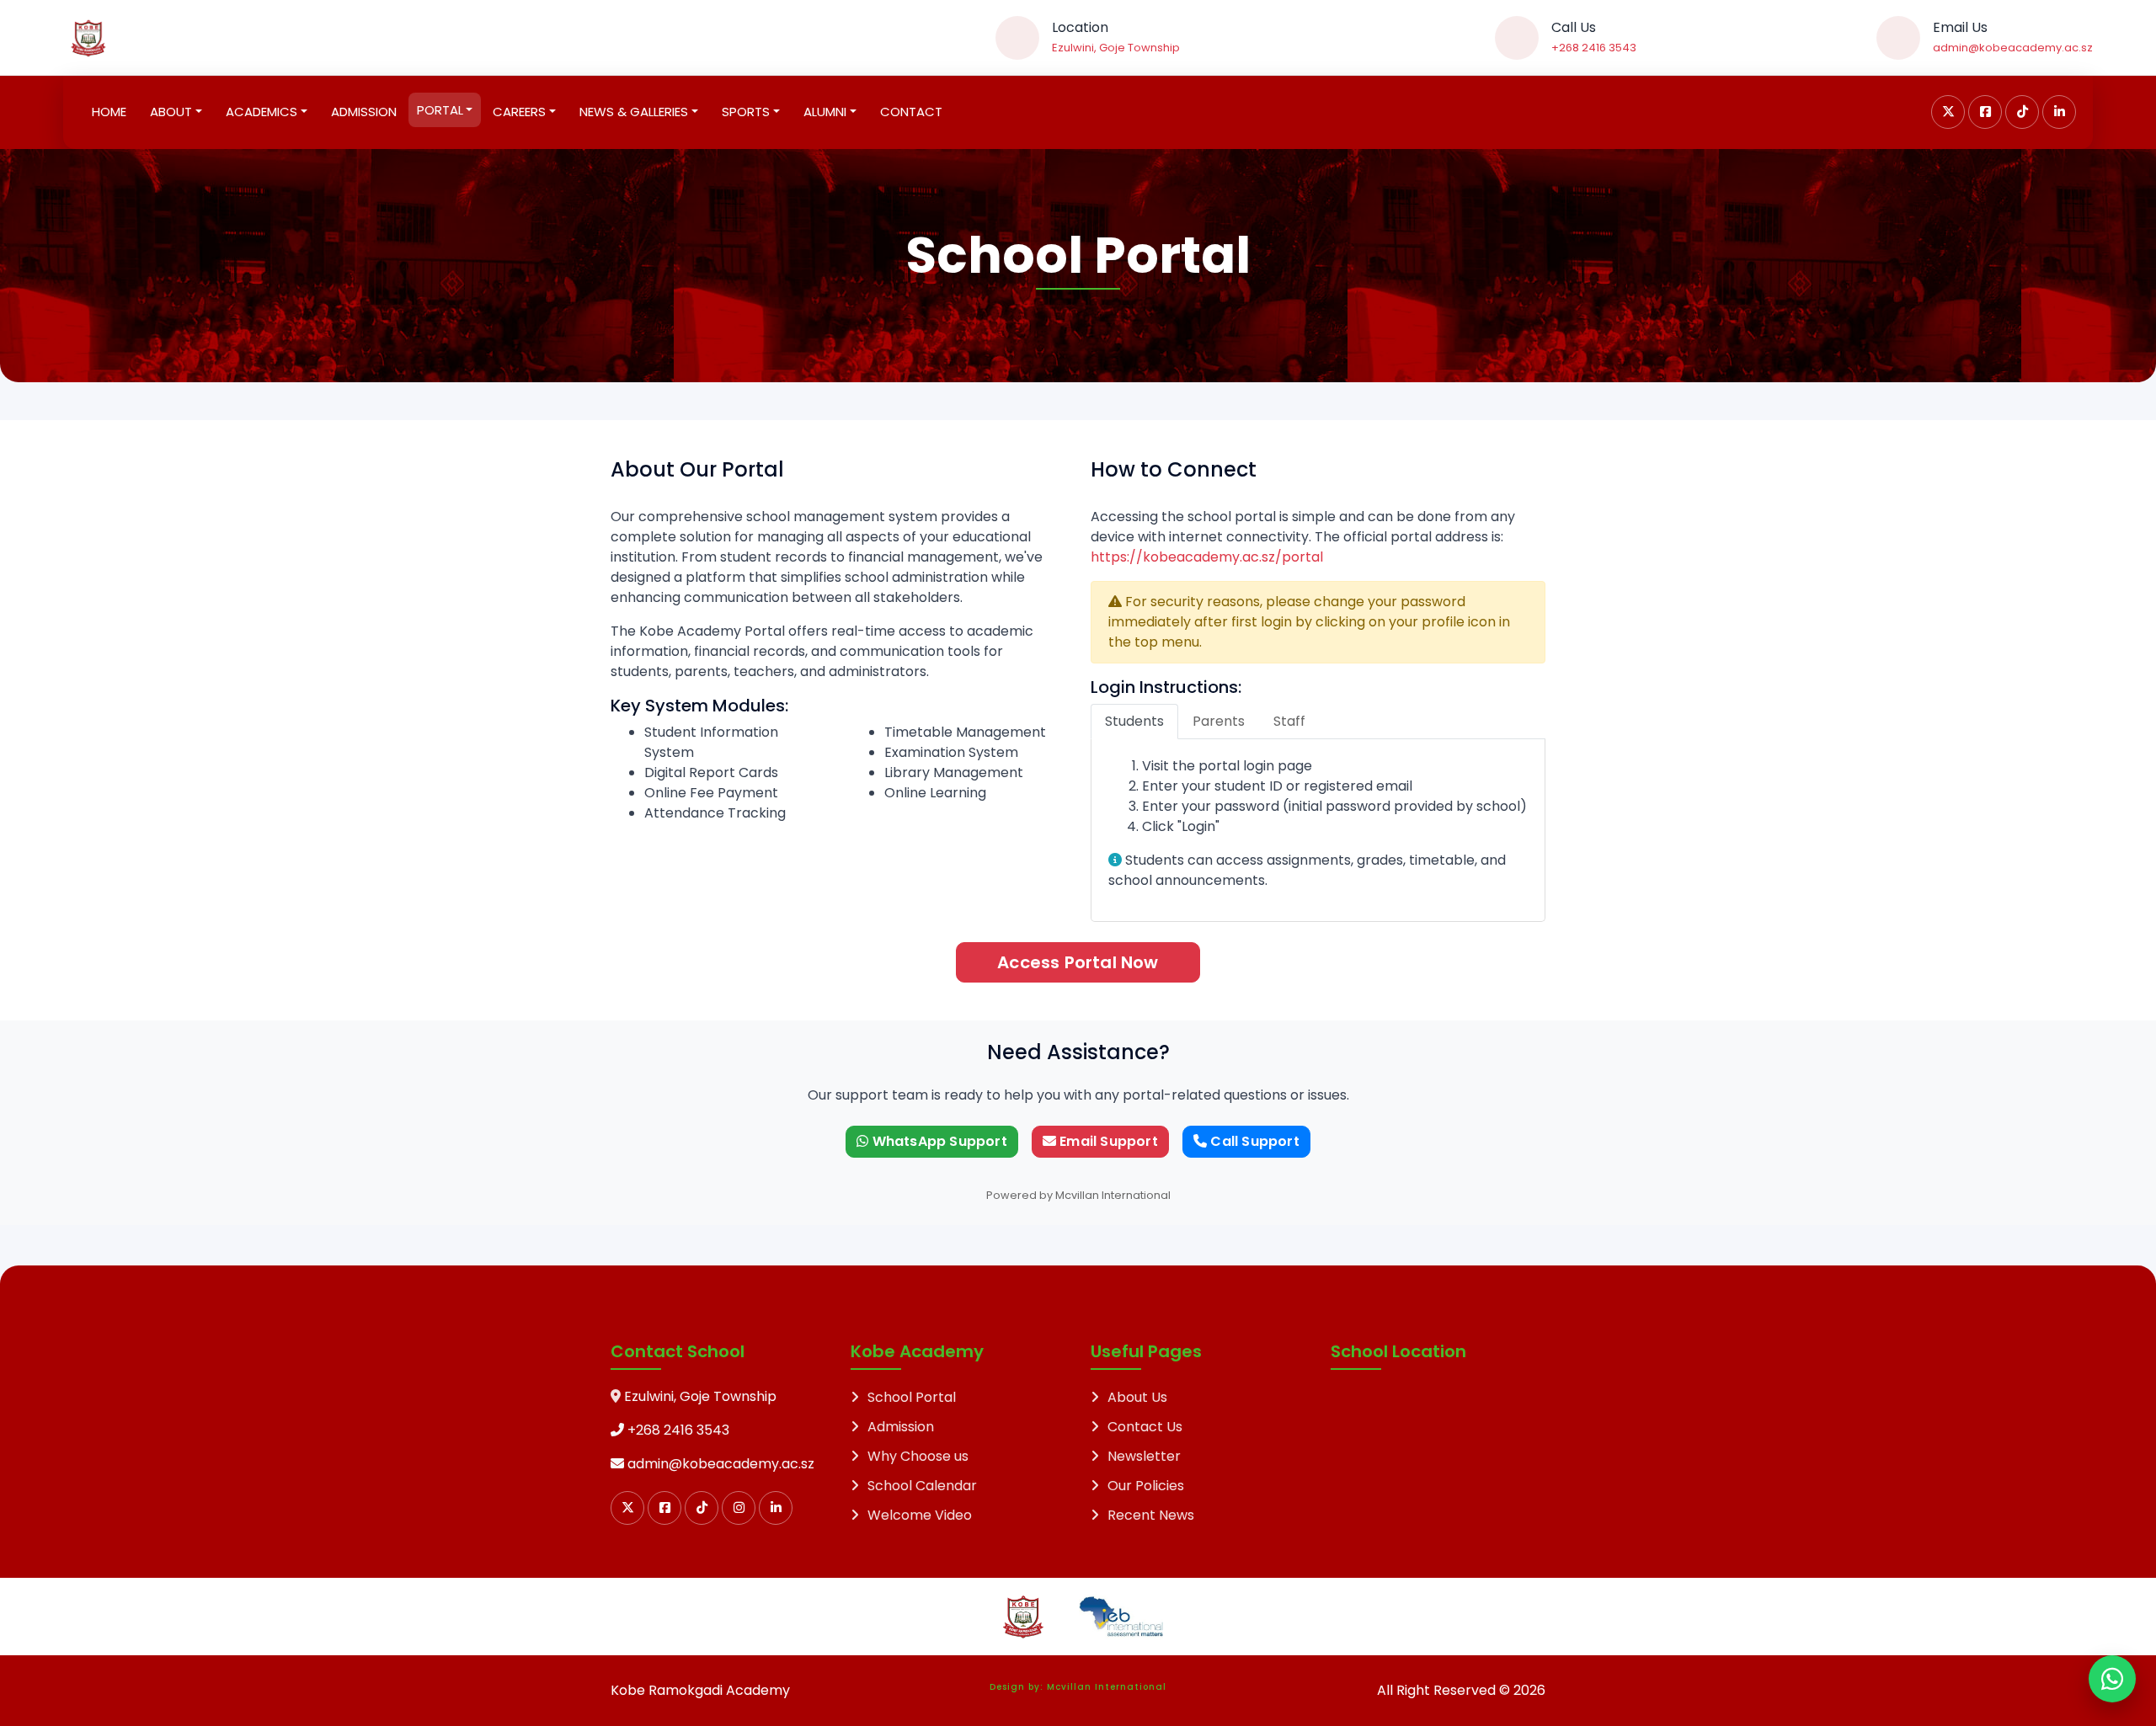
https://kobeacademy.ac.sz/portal (1207, 557)
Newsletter (1144, 1456)
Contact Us (1145, 1427)
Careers (519, 112)
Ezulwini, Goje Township (1116, 48)
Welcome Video (920, 1515)
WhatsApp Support (937, 1141)
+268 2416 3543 (1594, 48)
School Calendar (922, 1486)
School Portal (912, 1397)
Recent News (1151, 1515)
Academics (261, 112)
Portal (440, 110)
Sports (746, 112)
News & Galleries (634, 112)
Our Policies (1146, 1486)
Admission (364, 112)
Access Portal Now (1078, 962)
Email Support (1107, 1141)
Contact (911, 112)
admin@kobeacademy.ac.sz (2013, 48)
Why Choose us (918, 1456)
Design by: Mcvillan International (1078, 1687)
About (171, 112)
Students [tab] (1134, 721)
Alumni (825, 112)
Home (109, 112)
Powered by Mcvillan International (1078, 1195)
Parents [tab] (1219, 721)
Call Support (1253, 1141)
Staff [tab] (1289, 721)
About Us (1137, 1397)
